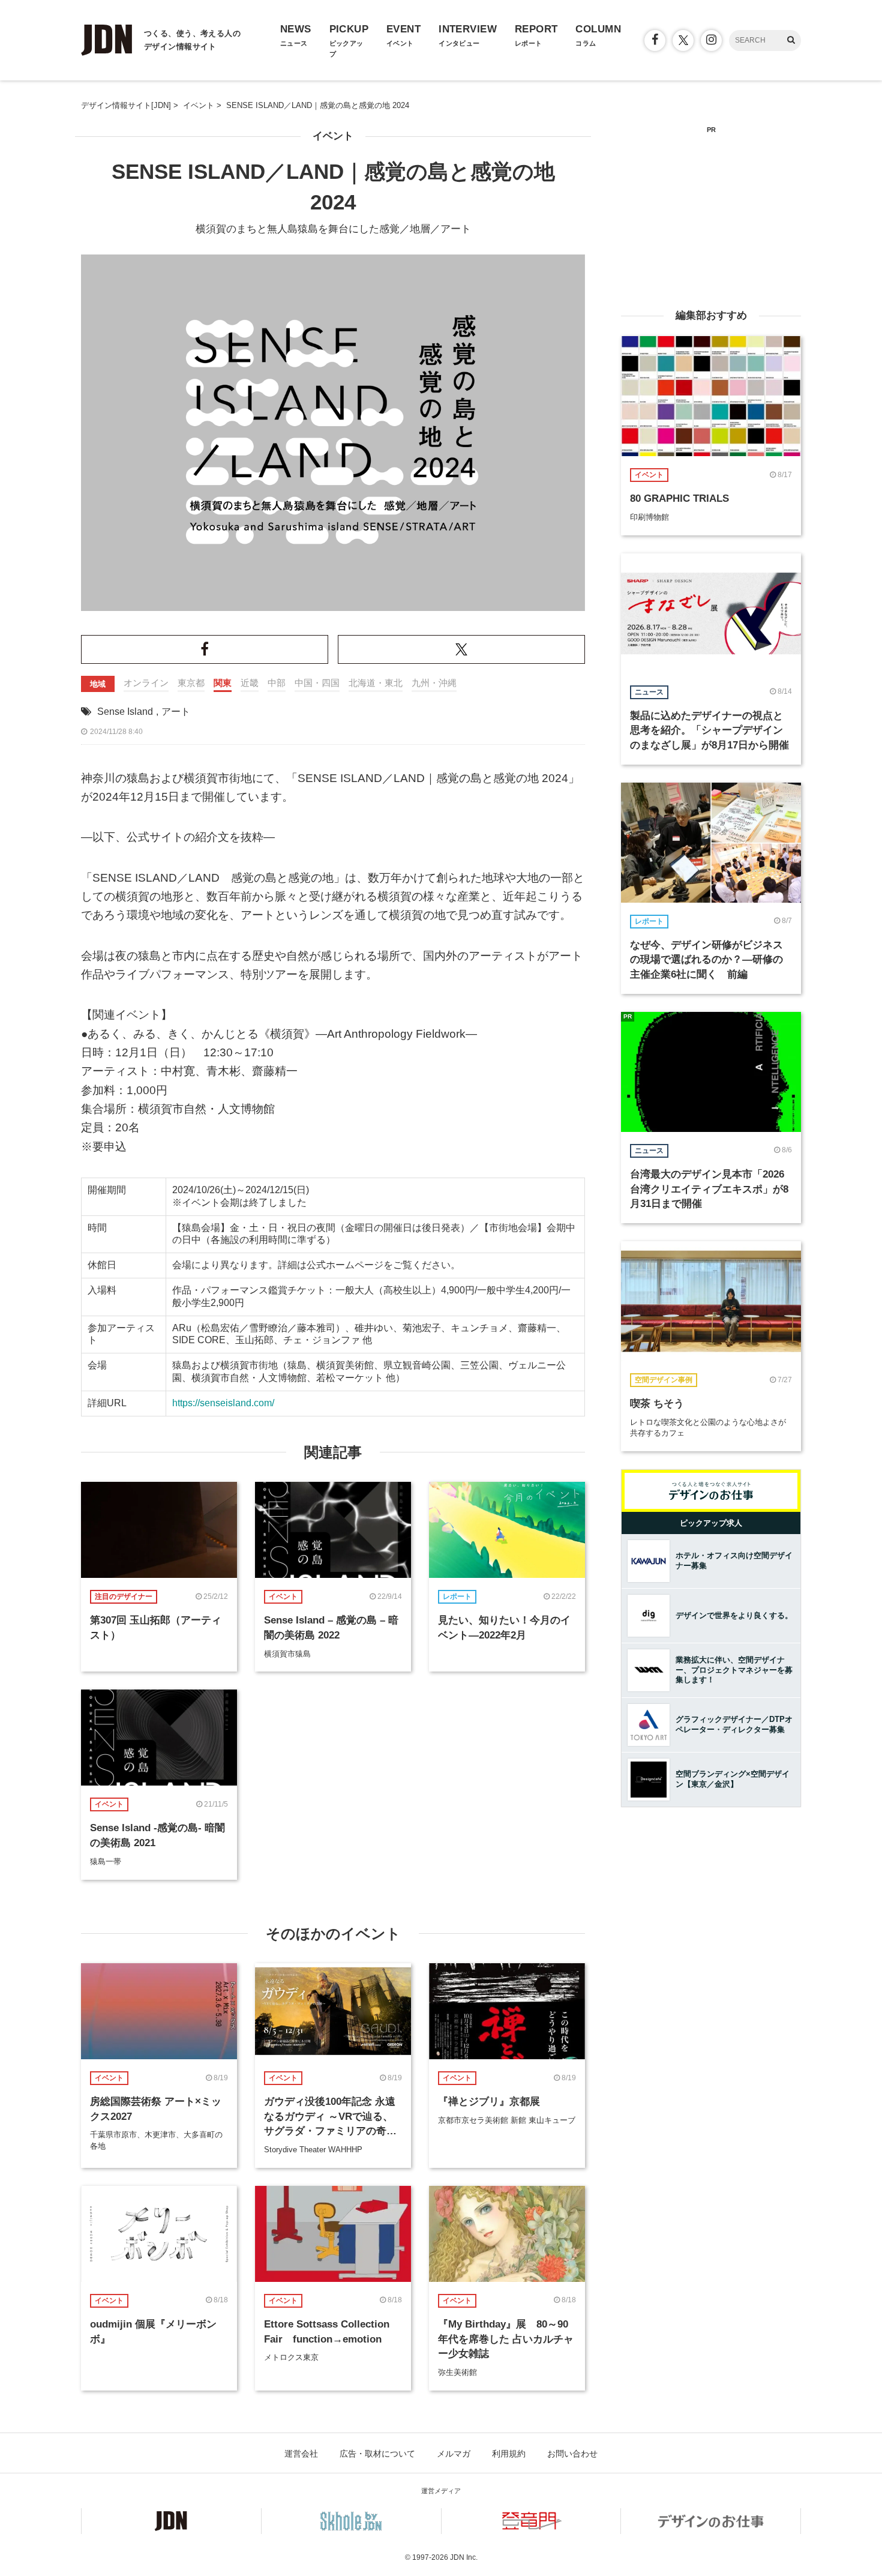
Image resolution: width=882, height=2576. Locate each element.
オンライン (146, 683)
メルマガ (454, 2454)
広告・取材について (377, 2454)
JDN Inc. (464, 2557)
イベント (333, 136)
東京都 (191, 683)
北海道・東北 (376, 683)
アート (176, 712)
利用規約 (509, 2454)
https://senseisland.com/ (223, 1403)
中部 (277, 683)
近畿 (250, 683)
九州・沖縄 (434, 683)
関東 (223, 683)
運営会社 (301, 2454)
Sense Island (125, 712)
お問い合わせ (572, 2454)
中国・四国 (317, 683)
